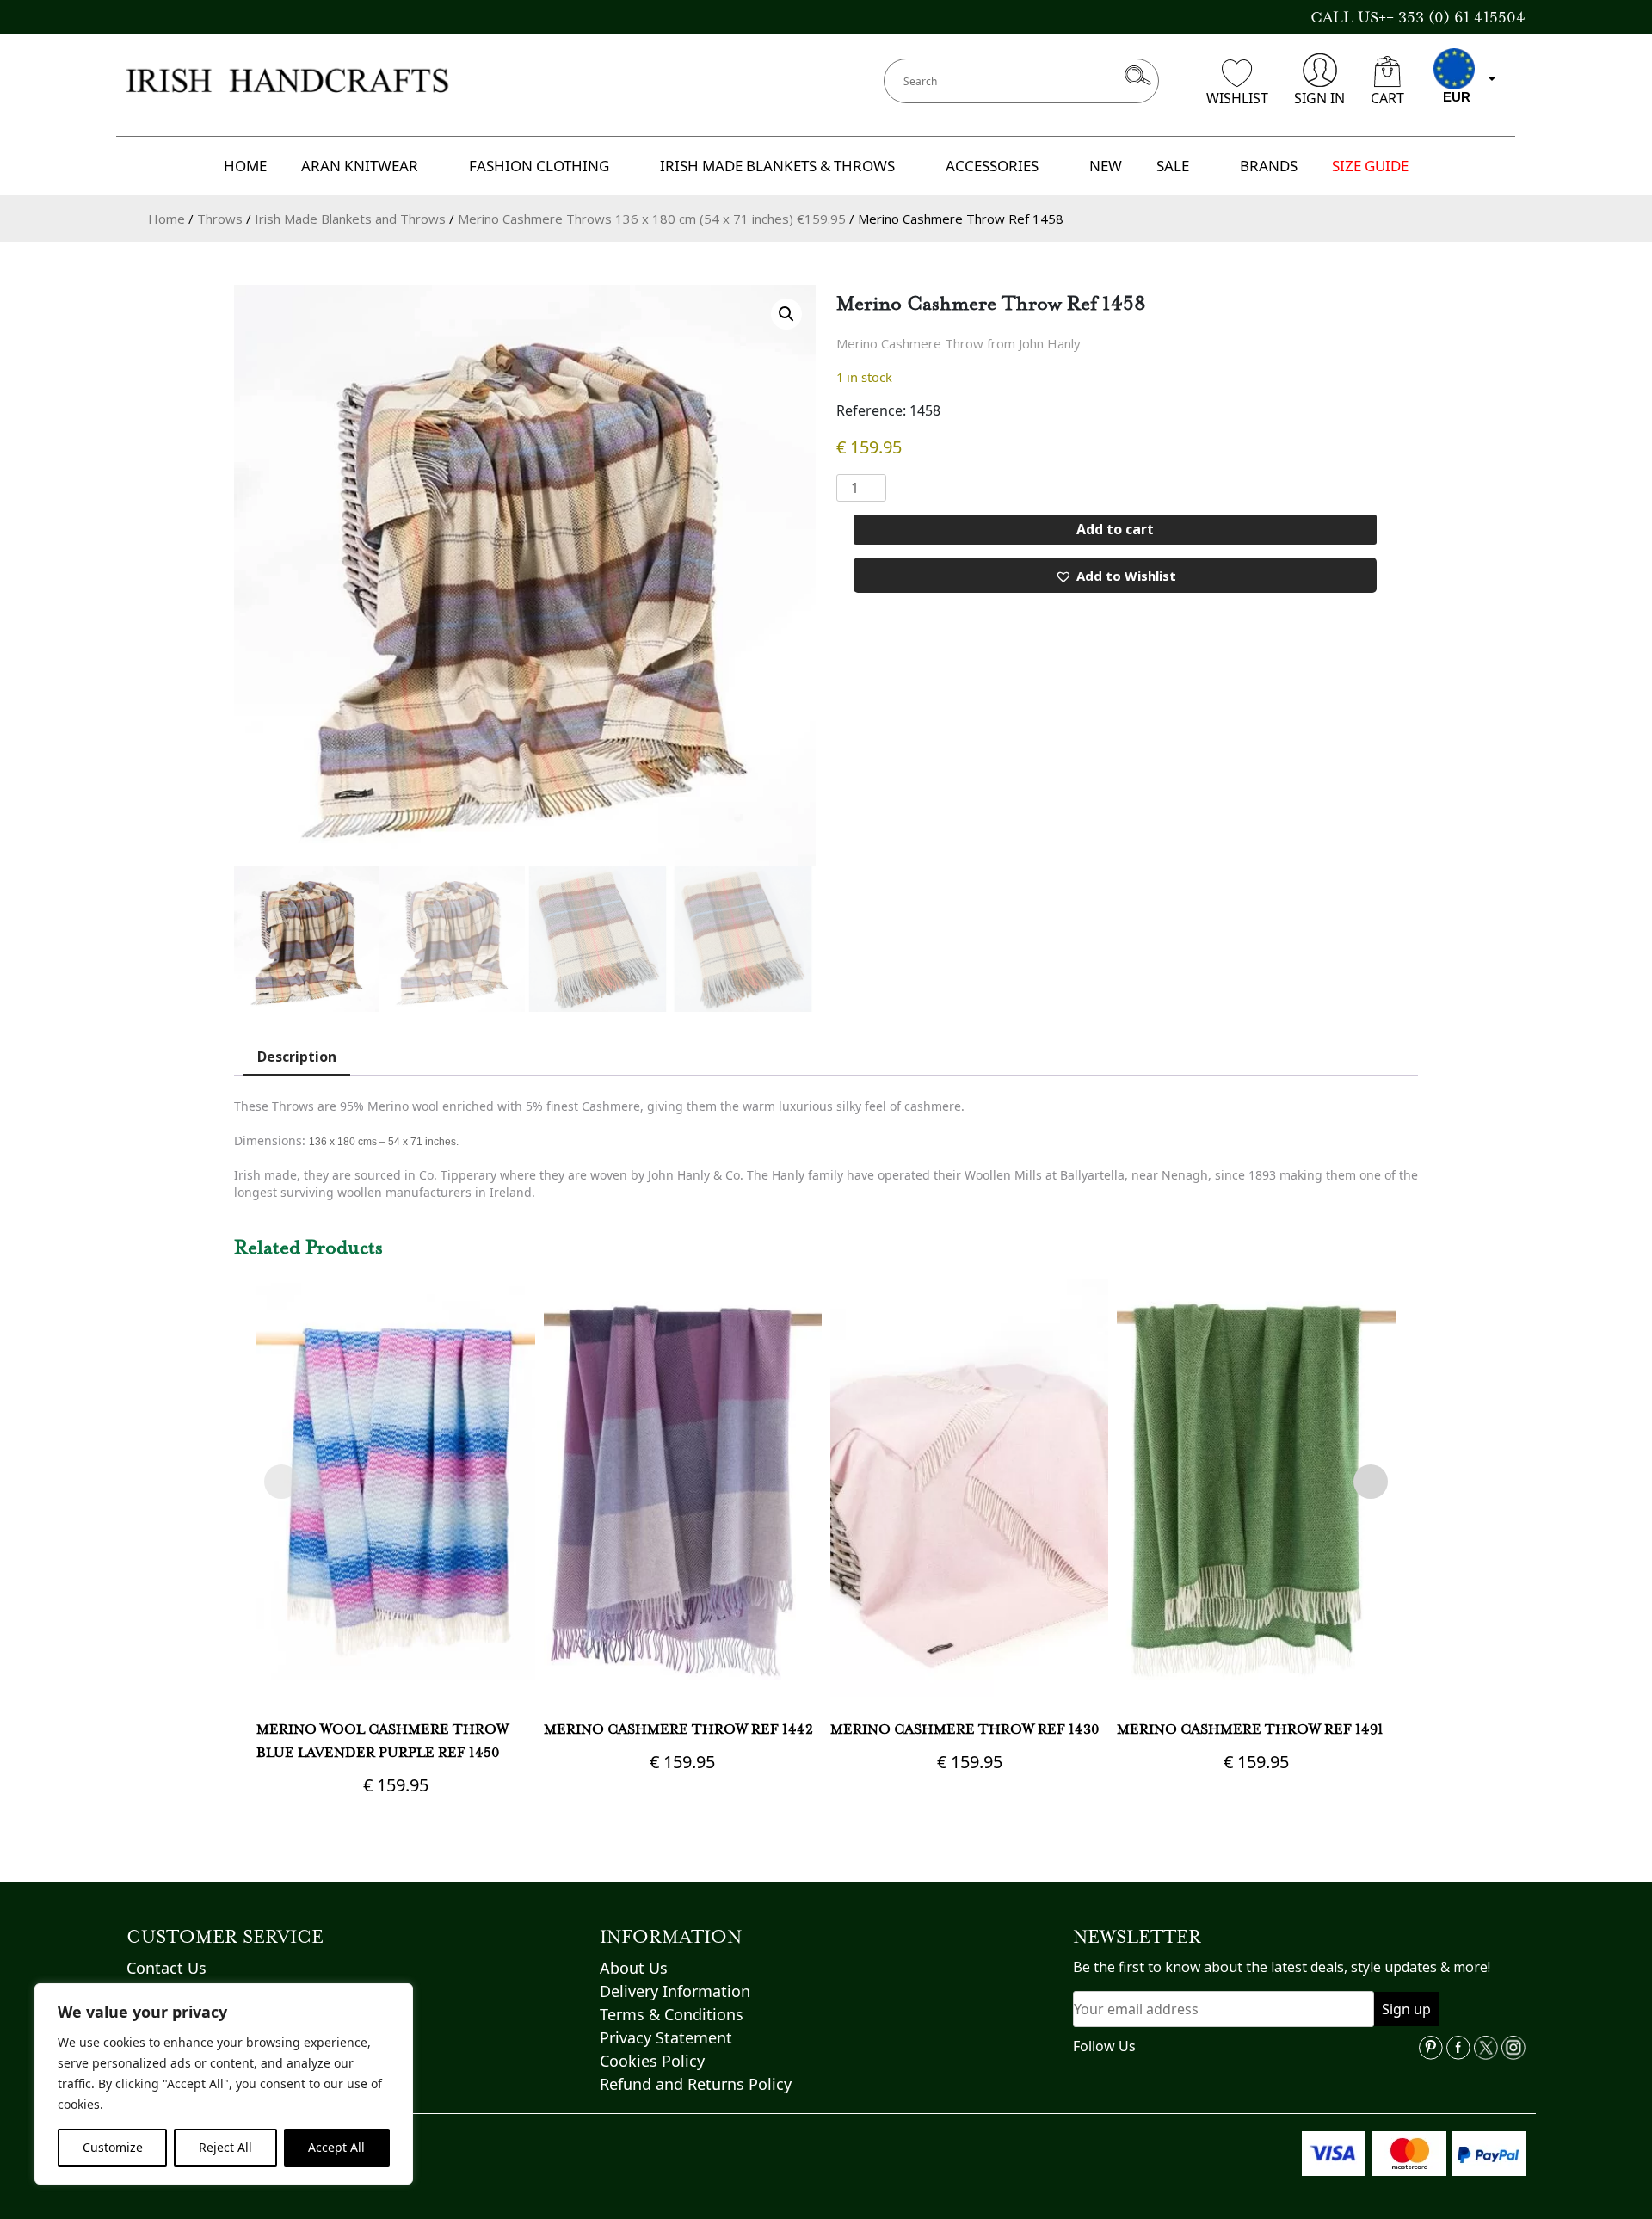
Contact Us (166, 1968)
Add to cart (1115, 529)
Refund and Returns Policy (696, 2084)
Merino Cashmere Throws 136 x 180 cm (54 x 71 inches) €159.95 (652, 219)
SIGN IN (1319, 98)
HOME (245, 166)
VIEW (395, 1586)
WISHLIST (1237, 98)
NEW (1106, 166)
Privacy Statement (666, 2037)
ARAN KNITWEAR (360, 166)
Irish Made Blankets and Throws (350, 219)
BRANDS (1269, 166)
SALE (1173, 166)
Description (297, 1057)
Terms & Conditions (672, 2014)
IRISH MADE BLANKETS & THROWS (777, 166)
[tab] (297, 1057)
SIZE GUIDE (1370, 166)
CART (1387, 98)
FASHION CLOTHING (539, 166)
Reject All (225, 2147)
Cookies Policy (652, 2061)
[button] (786, 314)
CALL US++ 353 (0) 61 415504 (1418, 17)
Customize (113, 2147)
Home (166, 219)
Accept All (336, 2147)
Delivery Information (675, 1991)
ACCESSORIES (992, 166)
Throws (220, 219)
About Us (634, 1968)
